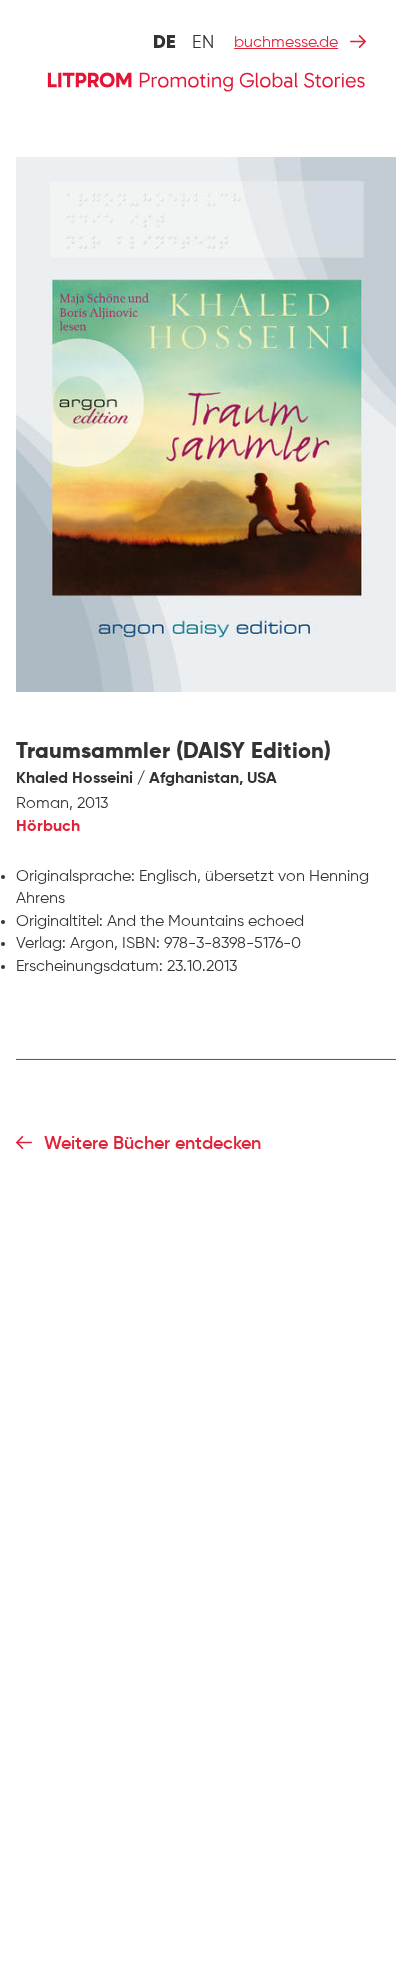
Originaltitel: (59, 922)
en (203, 43)
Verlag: (41, 944)
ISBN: (141, 944)
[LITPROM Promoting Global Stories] (206, 79)
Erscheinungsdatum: (89, 967)
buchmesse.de (286, 43)
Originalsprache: (75, 877)
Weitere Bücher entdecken (152, 1144)
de (164, 43)
